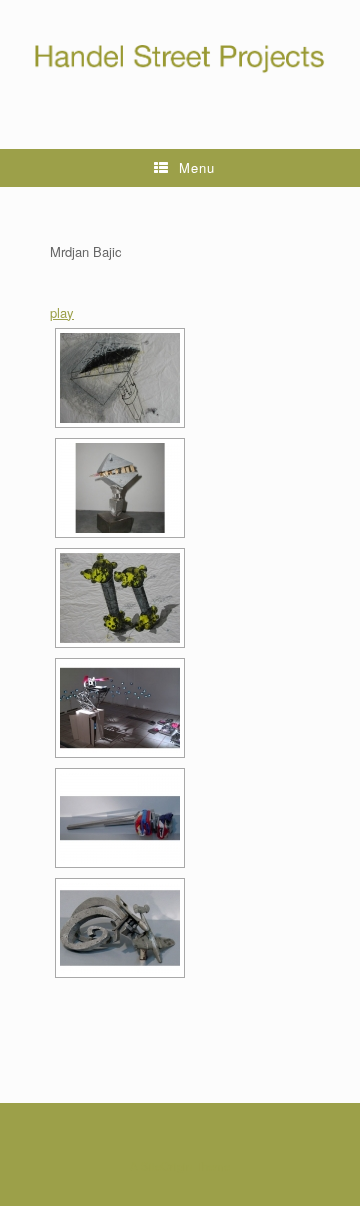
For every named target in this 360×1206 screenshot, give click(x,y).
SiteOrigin (166, 1166)
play (62, 312)
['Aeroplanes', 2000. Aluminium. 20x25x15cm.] (120, 928)
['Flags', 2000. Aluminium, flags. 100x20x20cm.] (120, 818)
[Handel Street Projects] (180, 59)
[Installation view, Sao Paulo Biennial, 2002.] (120, 708)
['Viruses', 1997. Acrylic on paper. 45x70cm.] (120, 598)
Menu (197, 167)
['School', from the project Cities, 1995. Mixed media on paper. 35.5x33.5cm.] (120, 378)
